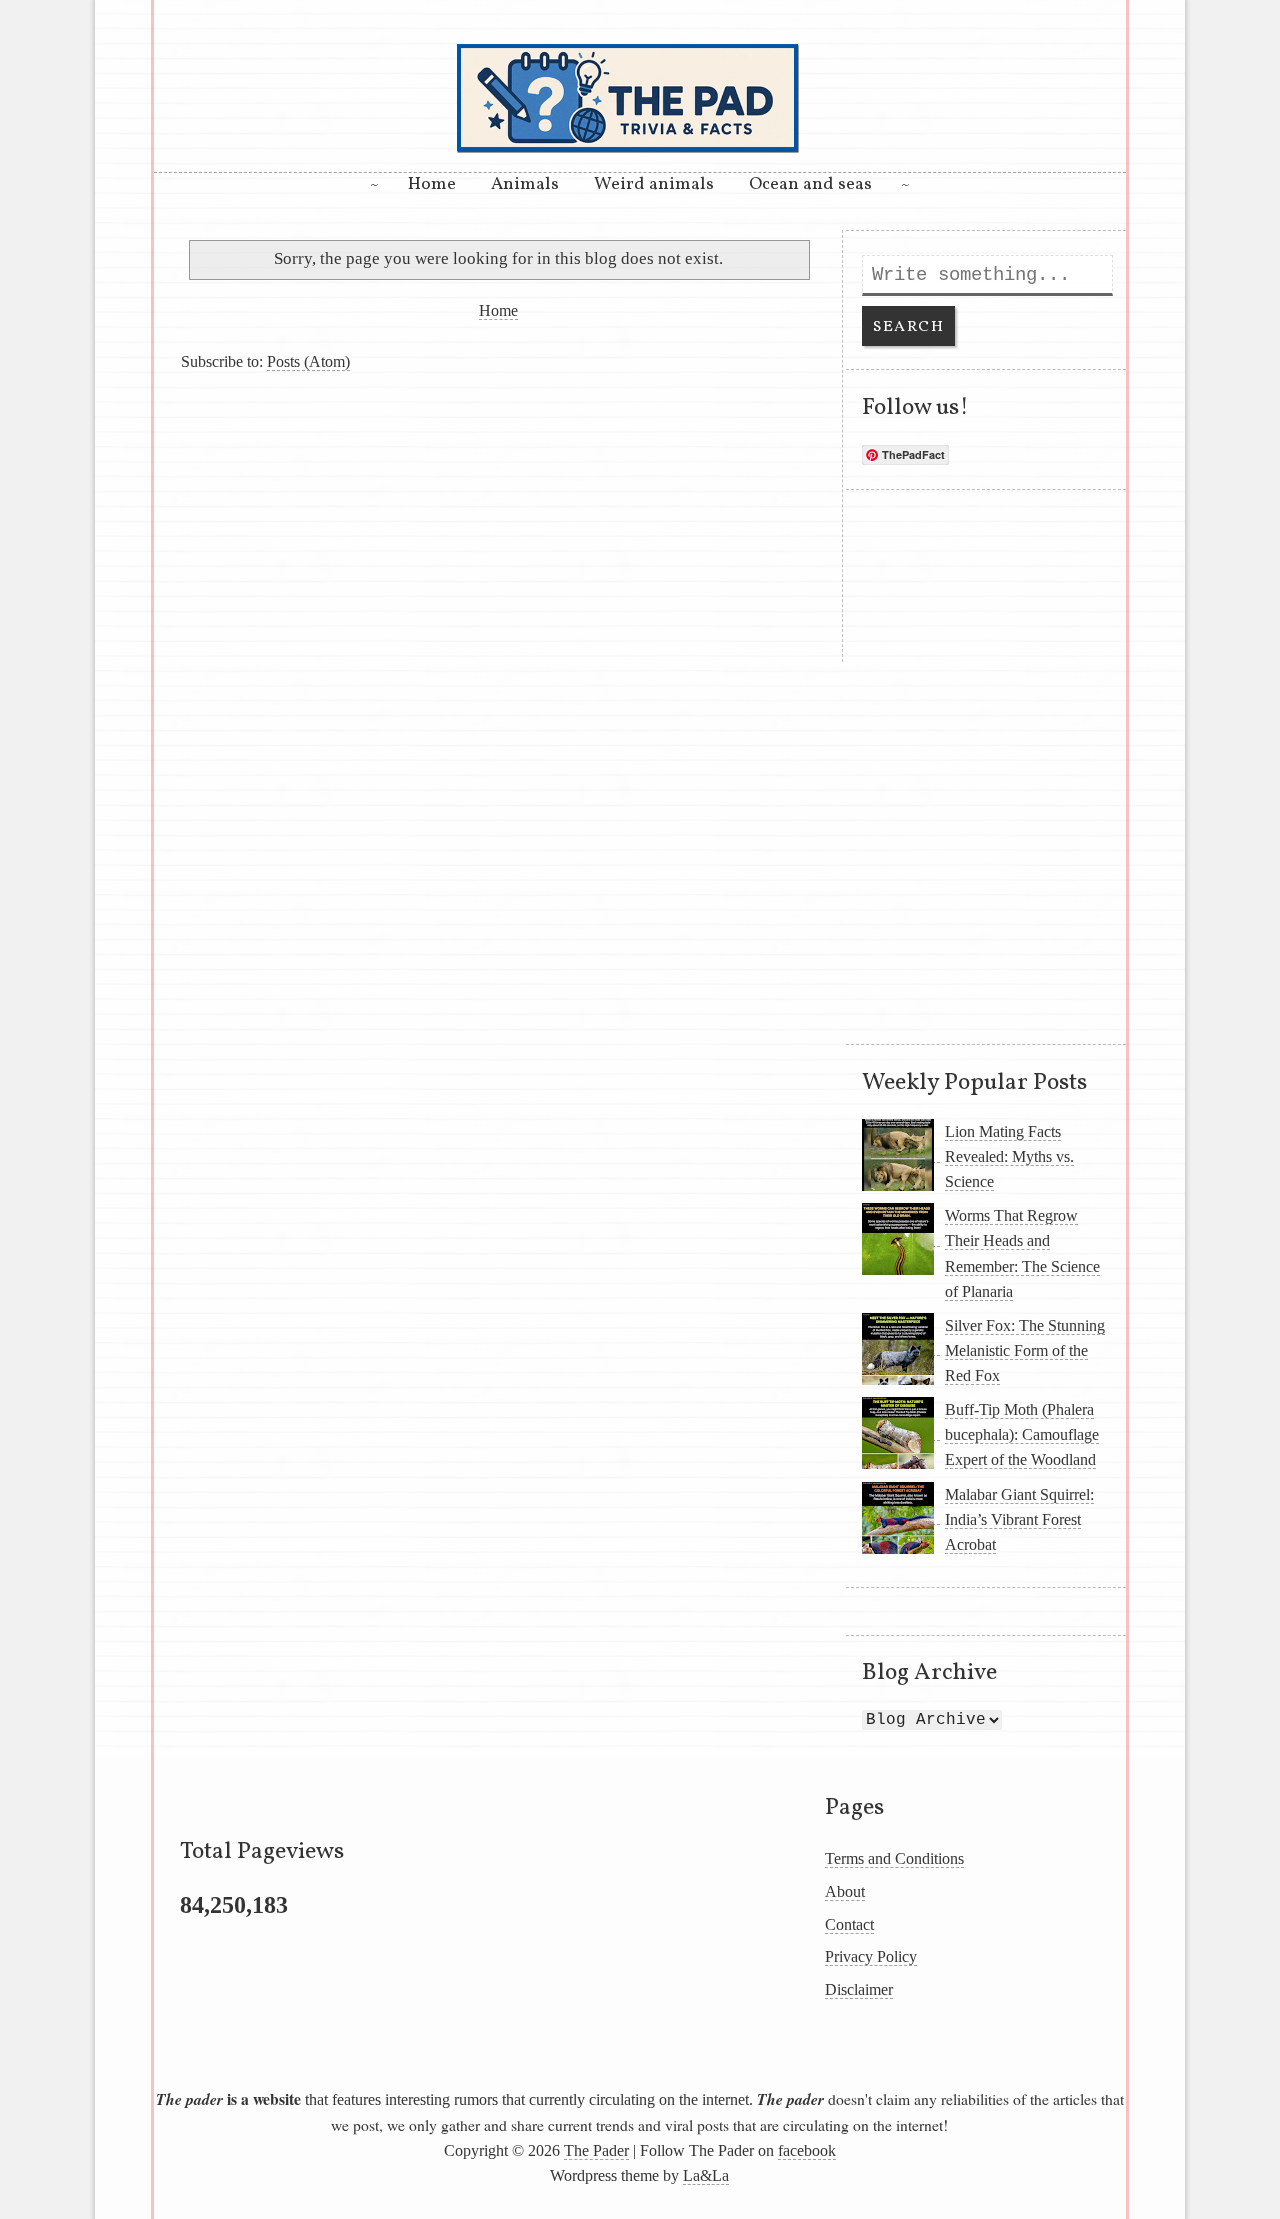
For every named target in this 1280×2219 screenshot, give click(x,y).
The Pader (596, 2150)
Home (432, 184)
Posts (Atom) (308, 361)
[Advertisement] (498, 522)
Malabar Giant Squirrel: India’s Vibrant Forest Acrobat (1019, 1519)
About (845, 1891)
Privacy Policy (871, 1956)
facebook (807, 2150)
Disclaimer (859, 1989)
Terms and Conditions (894, 1858)
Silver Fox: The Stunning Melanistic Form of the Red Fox (1025, 1350)
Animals (525, 184)
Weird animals (654, 184)
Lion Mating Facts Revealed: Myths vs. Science (1009, 1156)
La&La (706, 2175)
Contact (849, 1924)
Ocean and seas (810, 184)
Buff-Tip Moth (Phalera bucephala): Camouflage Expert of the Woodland (1022, 1434)
